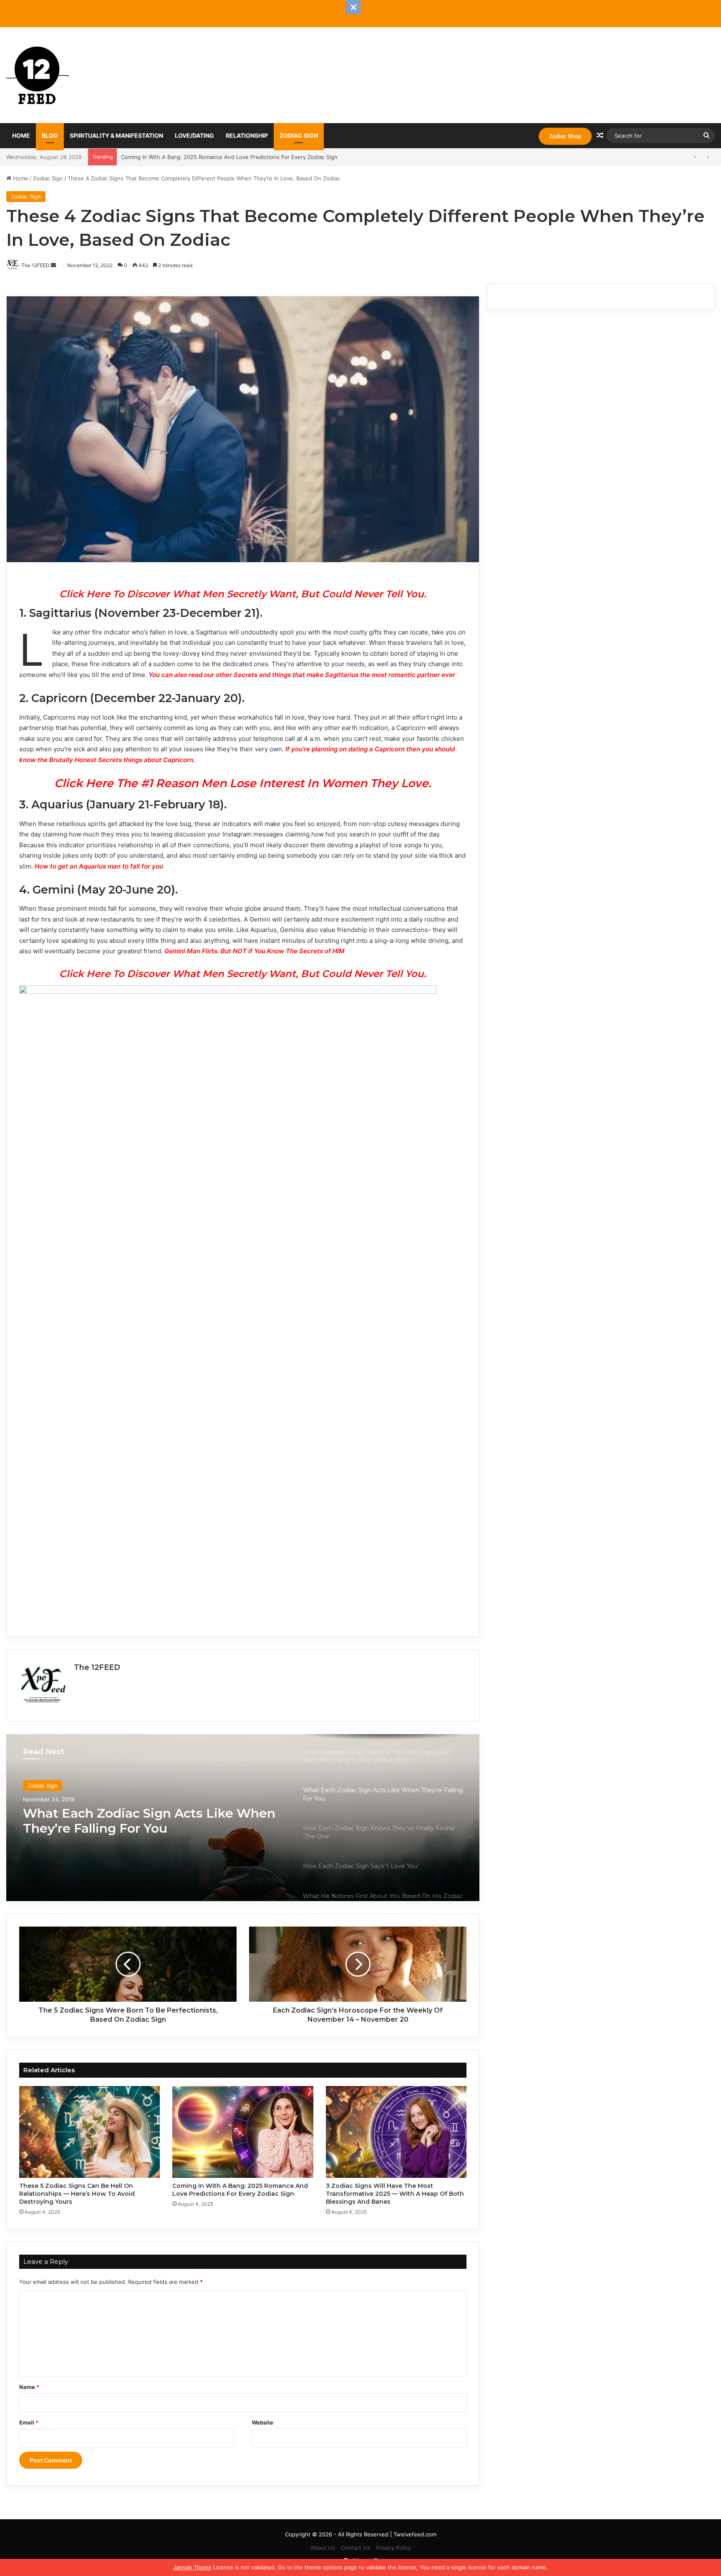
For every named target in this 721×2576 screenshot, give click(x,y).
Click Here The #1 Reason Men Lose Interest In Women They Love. (243, 783)
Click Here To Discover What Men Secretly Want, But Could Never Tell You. (243, 594)
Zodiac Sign (299, 135)
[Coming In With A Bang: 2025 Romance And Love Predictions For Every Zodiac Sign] (243, 2132)
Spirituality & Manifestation (116, 135)
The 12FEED (97, 1667)
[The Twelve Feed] (38, 75)
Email (29, 2422)
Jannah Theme (192, 2567)
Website (262, 2422)
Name (29, 2387)
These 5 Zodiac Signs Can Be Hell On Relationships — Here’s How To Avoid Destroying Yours (77, 2194)
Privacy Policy (393, 2548)
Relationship (247, 135)
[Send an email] (53, 265)
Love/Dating (194, 135)
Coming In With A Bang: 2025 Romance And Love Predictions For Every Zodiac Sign (240, 2190)
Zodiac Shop (565, 136)
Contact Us (355, 2548)
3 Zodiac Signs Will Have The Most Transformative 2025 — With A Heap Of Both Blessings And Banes (395, 2194)
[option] (243, 1818)
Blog (50, 135)
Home (21, 135)
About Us (323, 2548)
